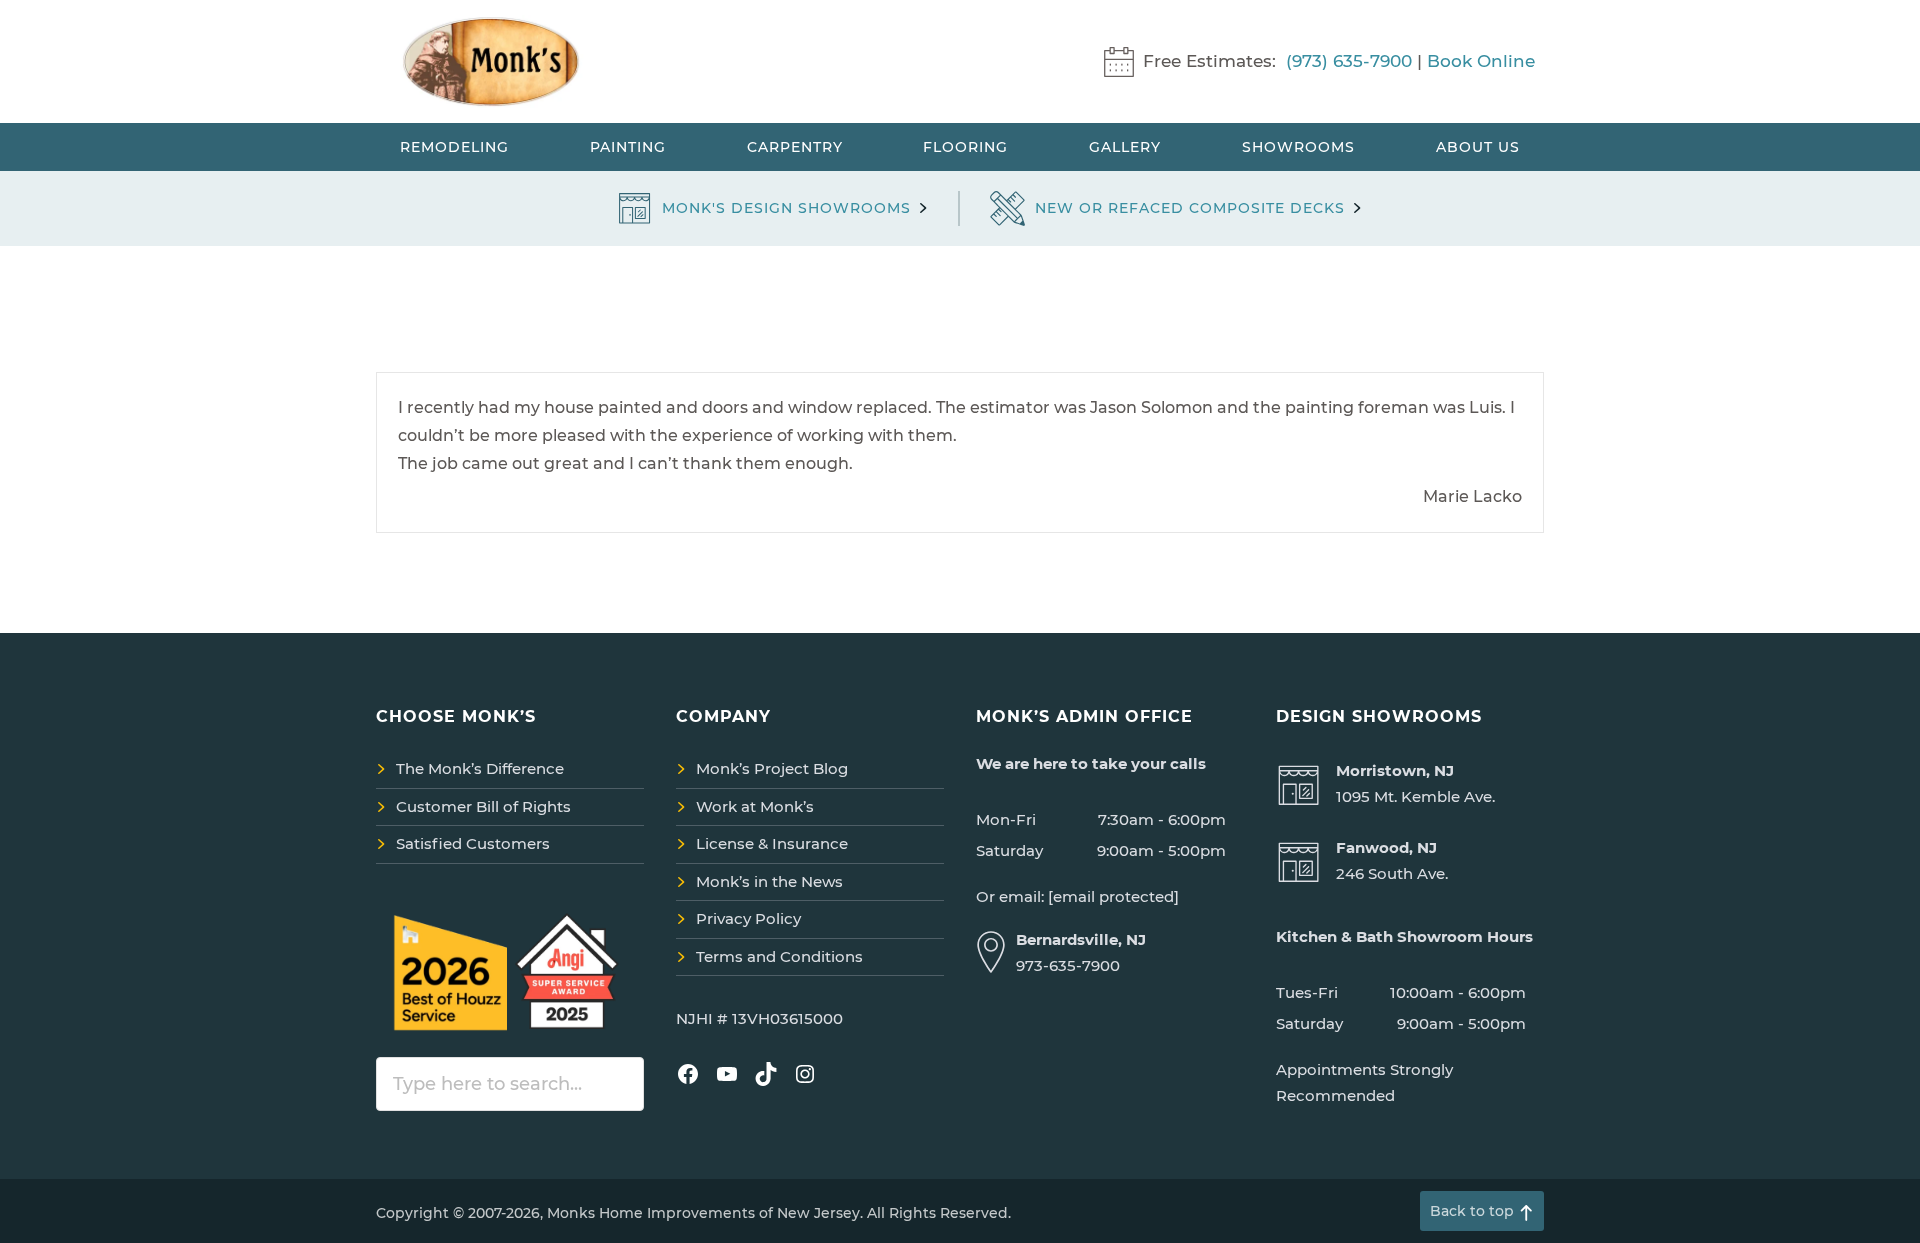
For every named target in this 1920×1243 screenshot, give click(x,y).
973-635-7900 (1068, 965)
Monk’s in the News (769, 881)
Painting (628, 147)
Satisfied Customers (473, 843)
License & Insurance (772, 843)
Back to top (1472, 1211)
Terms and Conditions (779, 956)
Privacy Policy (748, 918)
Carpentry (795, 147)
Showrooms (1298, 147)
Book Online (1481, 61)
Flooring (965, 147)
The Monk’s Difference (480, 768)
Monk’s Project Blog (772, 768)
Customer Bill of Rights (483, 806)
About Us (1478, 147)
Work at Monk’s (755, 806)
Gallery (1125, 147)
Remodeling (454, 147)
